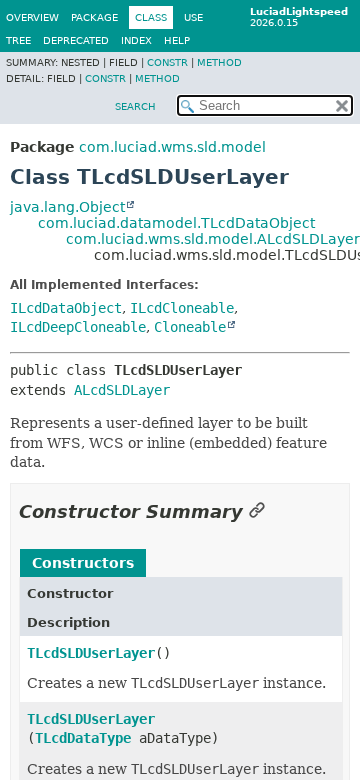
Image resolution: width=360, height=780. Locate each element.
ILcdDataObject (66, 308)
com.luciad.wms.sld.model (172, 147)
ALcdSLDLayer (122, 390)
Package (94, 17)
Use (193, 17)
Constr (167, 62)
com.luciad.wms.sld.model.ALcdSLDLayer (213, 239)
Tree (18, 40)
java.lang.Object (67, 207)
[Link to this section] (257, 511)
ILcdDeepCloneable (78, 327)
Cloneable (190, 327)
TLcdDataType (83, 738)
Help (177, 40)
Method (219, 62)
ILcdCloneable (182, 308)
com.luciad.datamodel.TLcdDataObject (176, 223)
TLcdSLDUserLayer (91, 653)
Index (136, 40)
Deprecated (76, 40)
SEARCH (135, 106)
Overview (32, 17)
